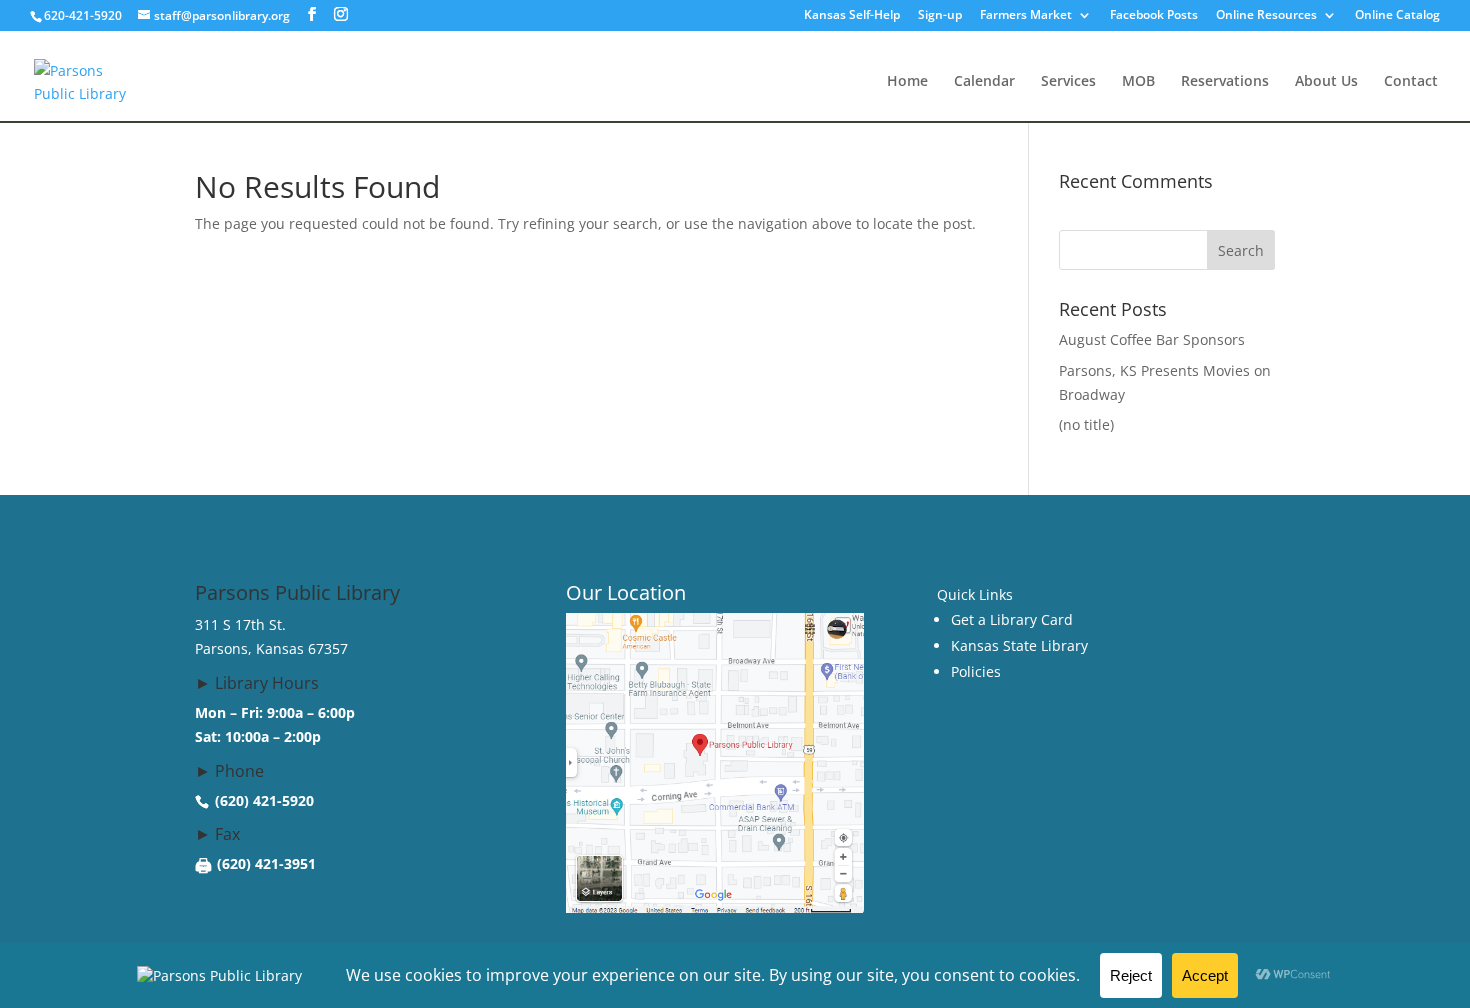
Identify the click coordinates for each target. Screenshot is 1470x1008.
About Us (1326, 82)
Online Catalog (1397, 16)
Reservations (1225, 82)
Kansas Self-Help (852, 16)
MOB (1138, 82)
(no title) (1086, 424)
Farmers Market (1026, 16)
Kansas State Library (1019, 645)
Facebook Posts (1154, 16)
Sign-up (940, 16)
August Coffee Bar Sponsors (1152, 339)
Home (907, 82)
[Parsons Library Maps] (715, 907)
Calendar (984, 82)
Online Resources (1266, 16)
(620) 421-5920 (264, 800)
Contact (1411, 82)
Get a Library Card (1012, 619)
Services (1068, 82)
